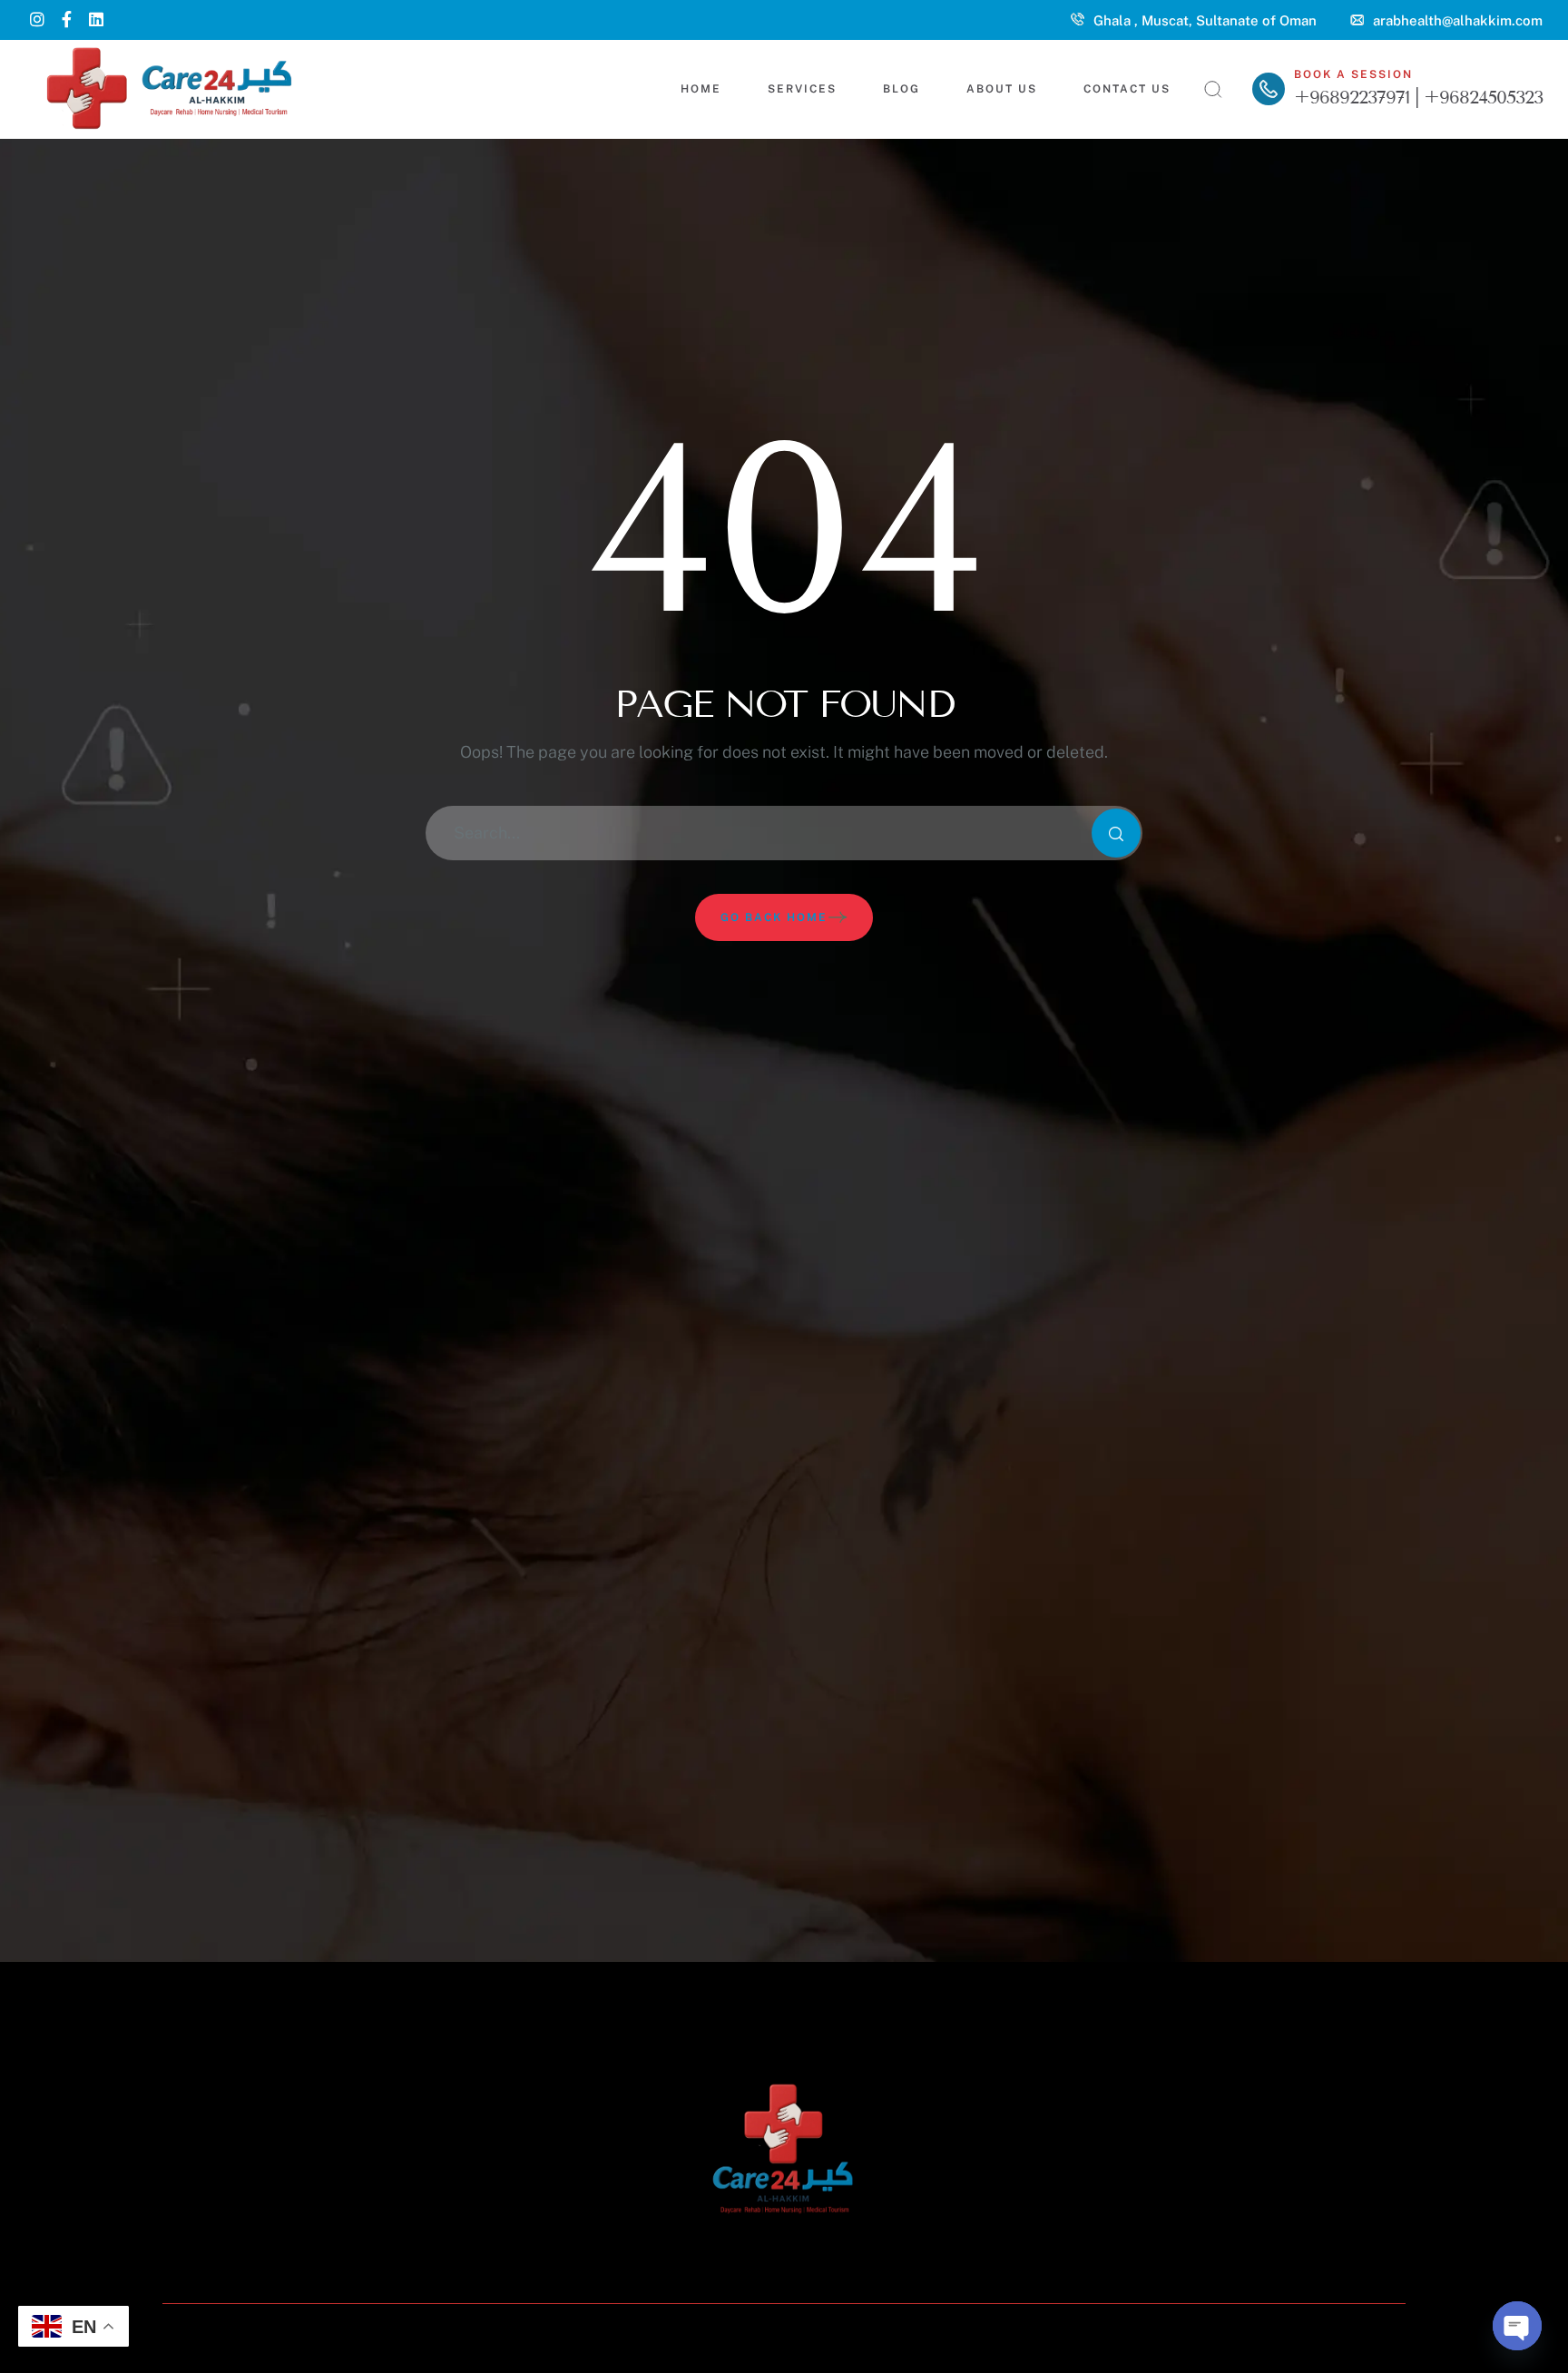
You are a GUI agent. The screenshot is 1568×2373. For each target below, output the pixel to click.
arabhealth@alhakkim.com (1458, 20)
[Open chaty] (1517, 2326)
